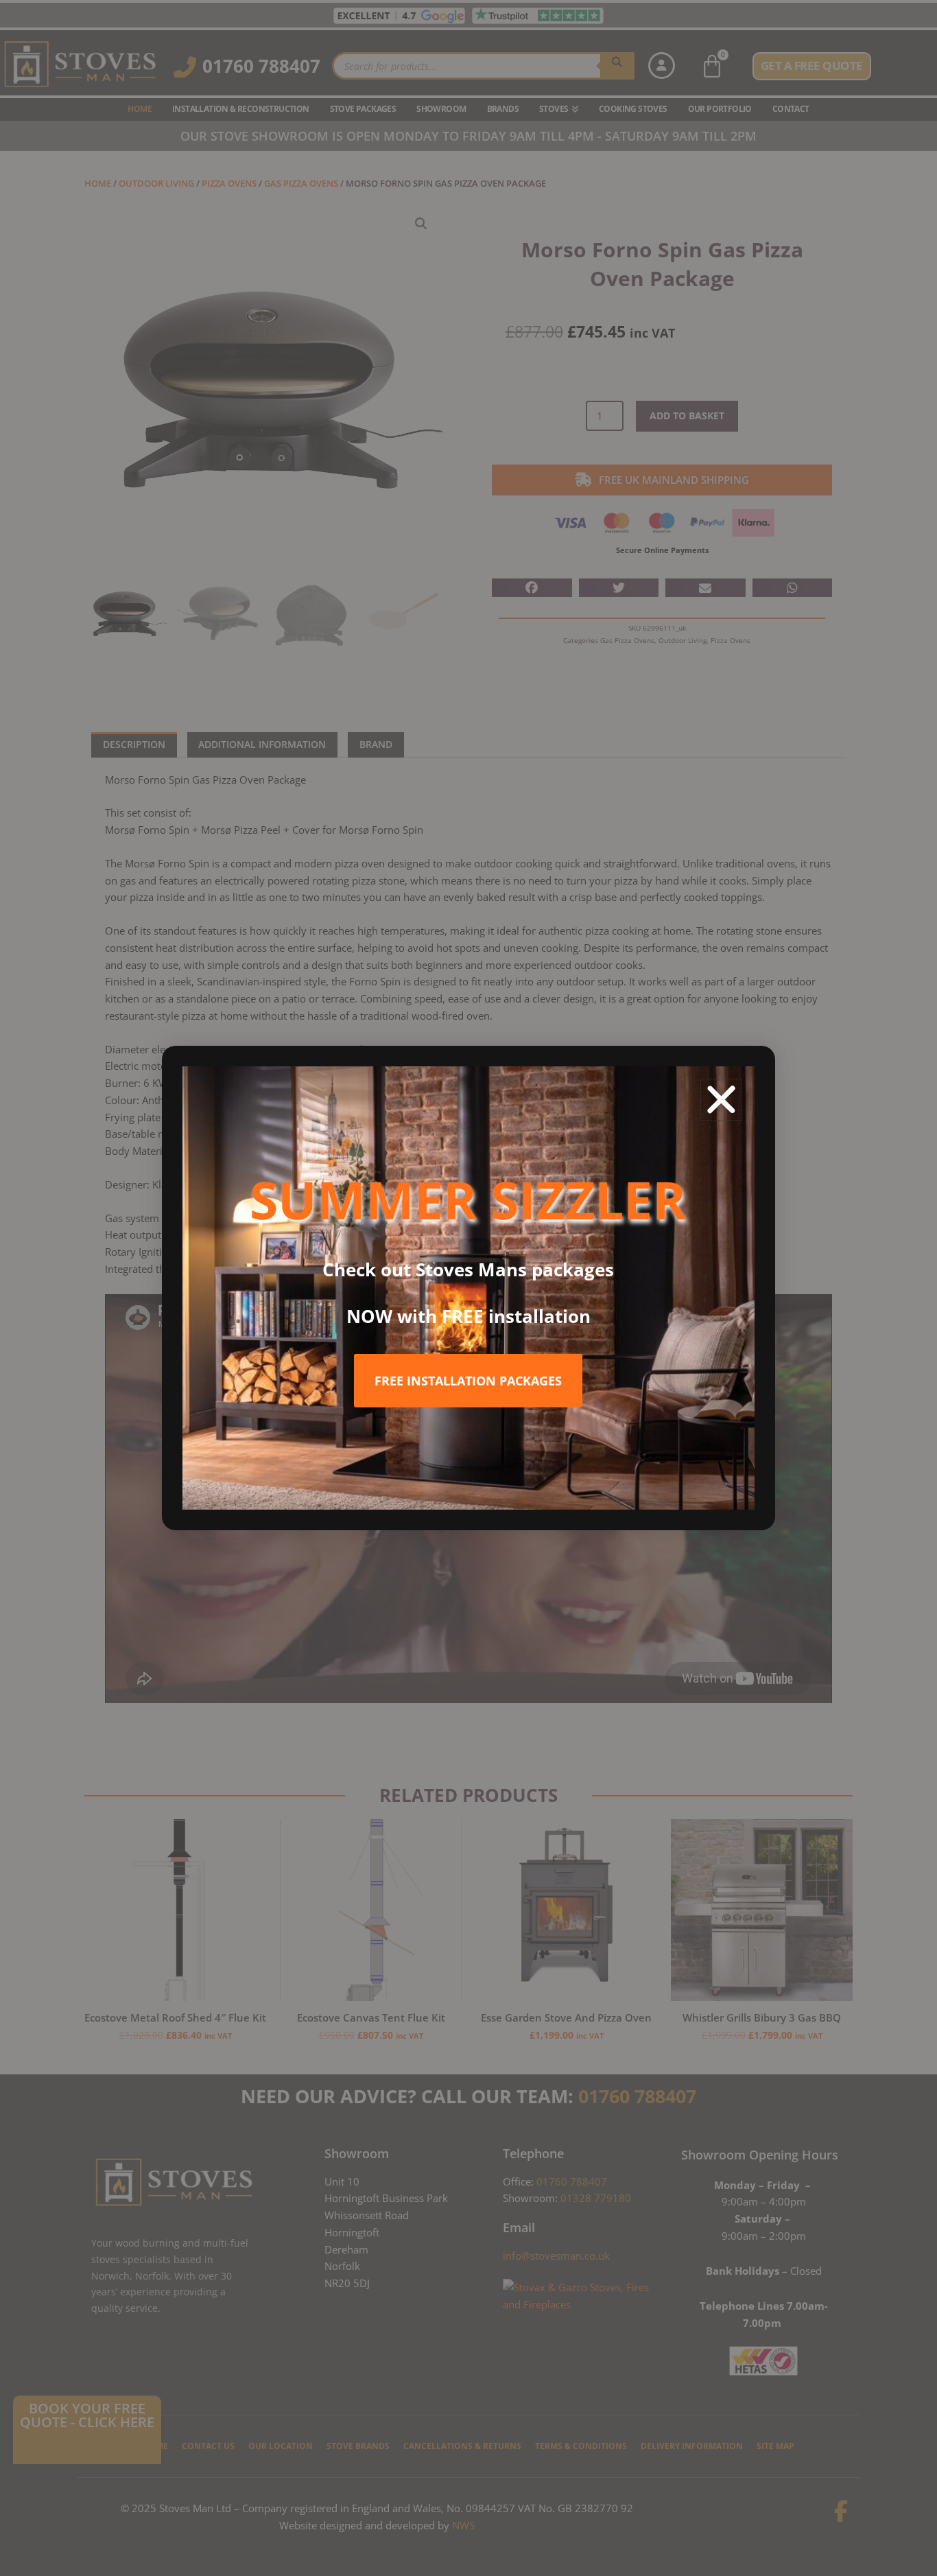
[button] (721, 1100)
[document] (468, 1288)
